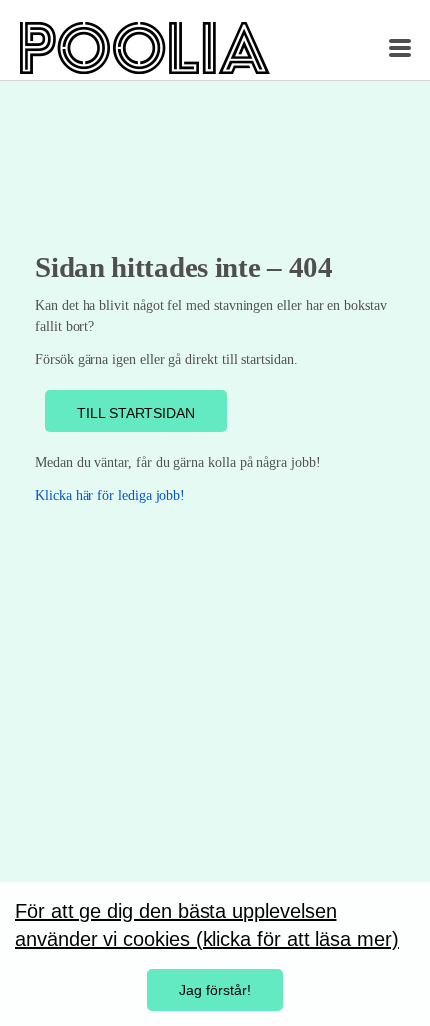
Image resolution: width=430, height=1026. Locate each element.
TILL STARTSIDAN (136, 413)
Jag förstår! (215, 990)
